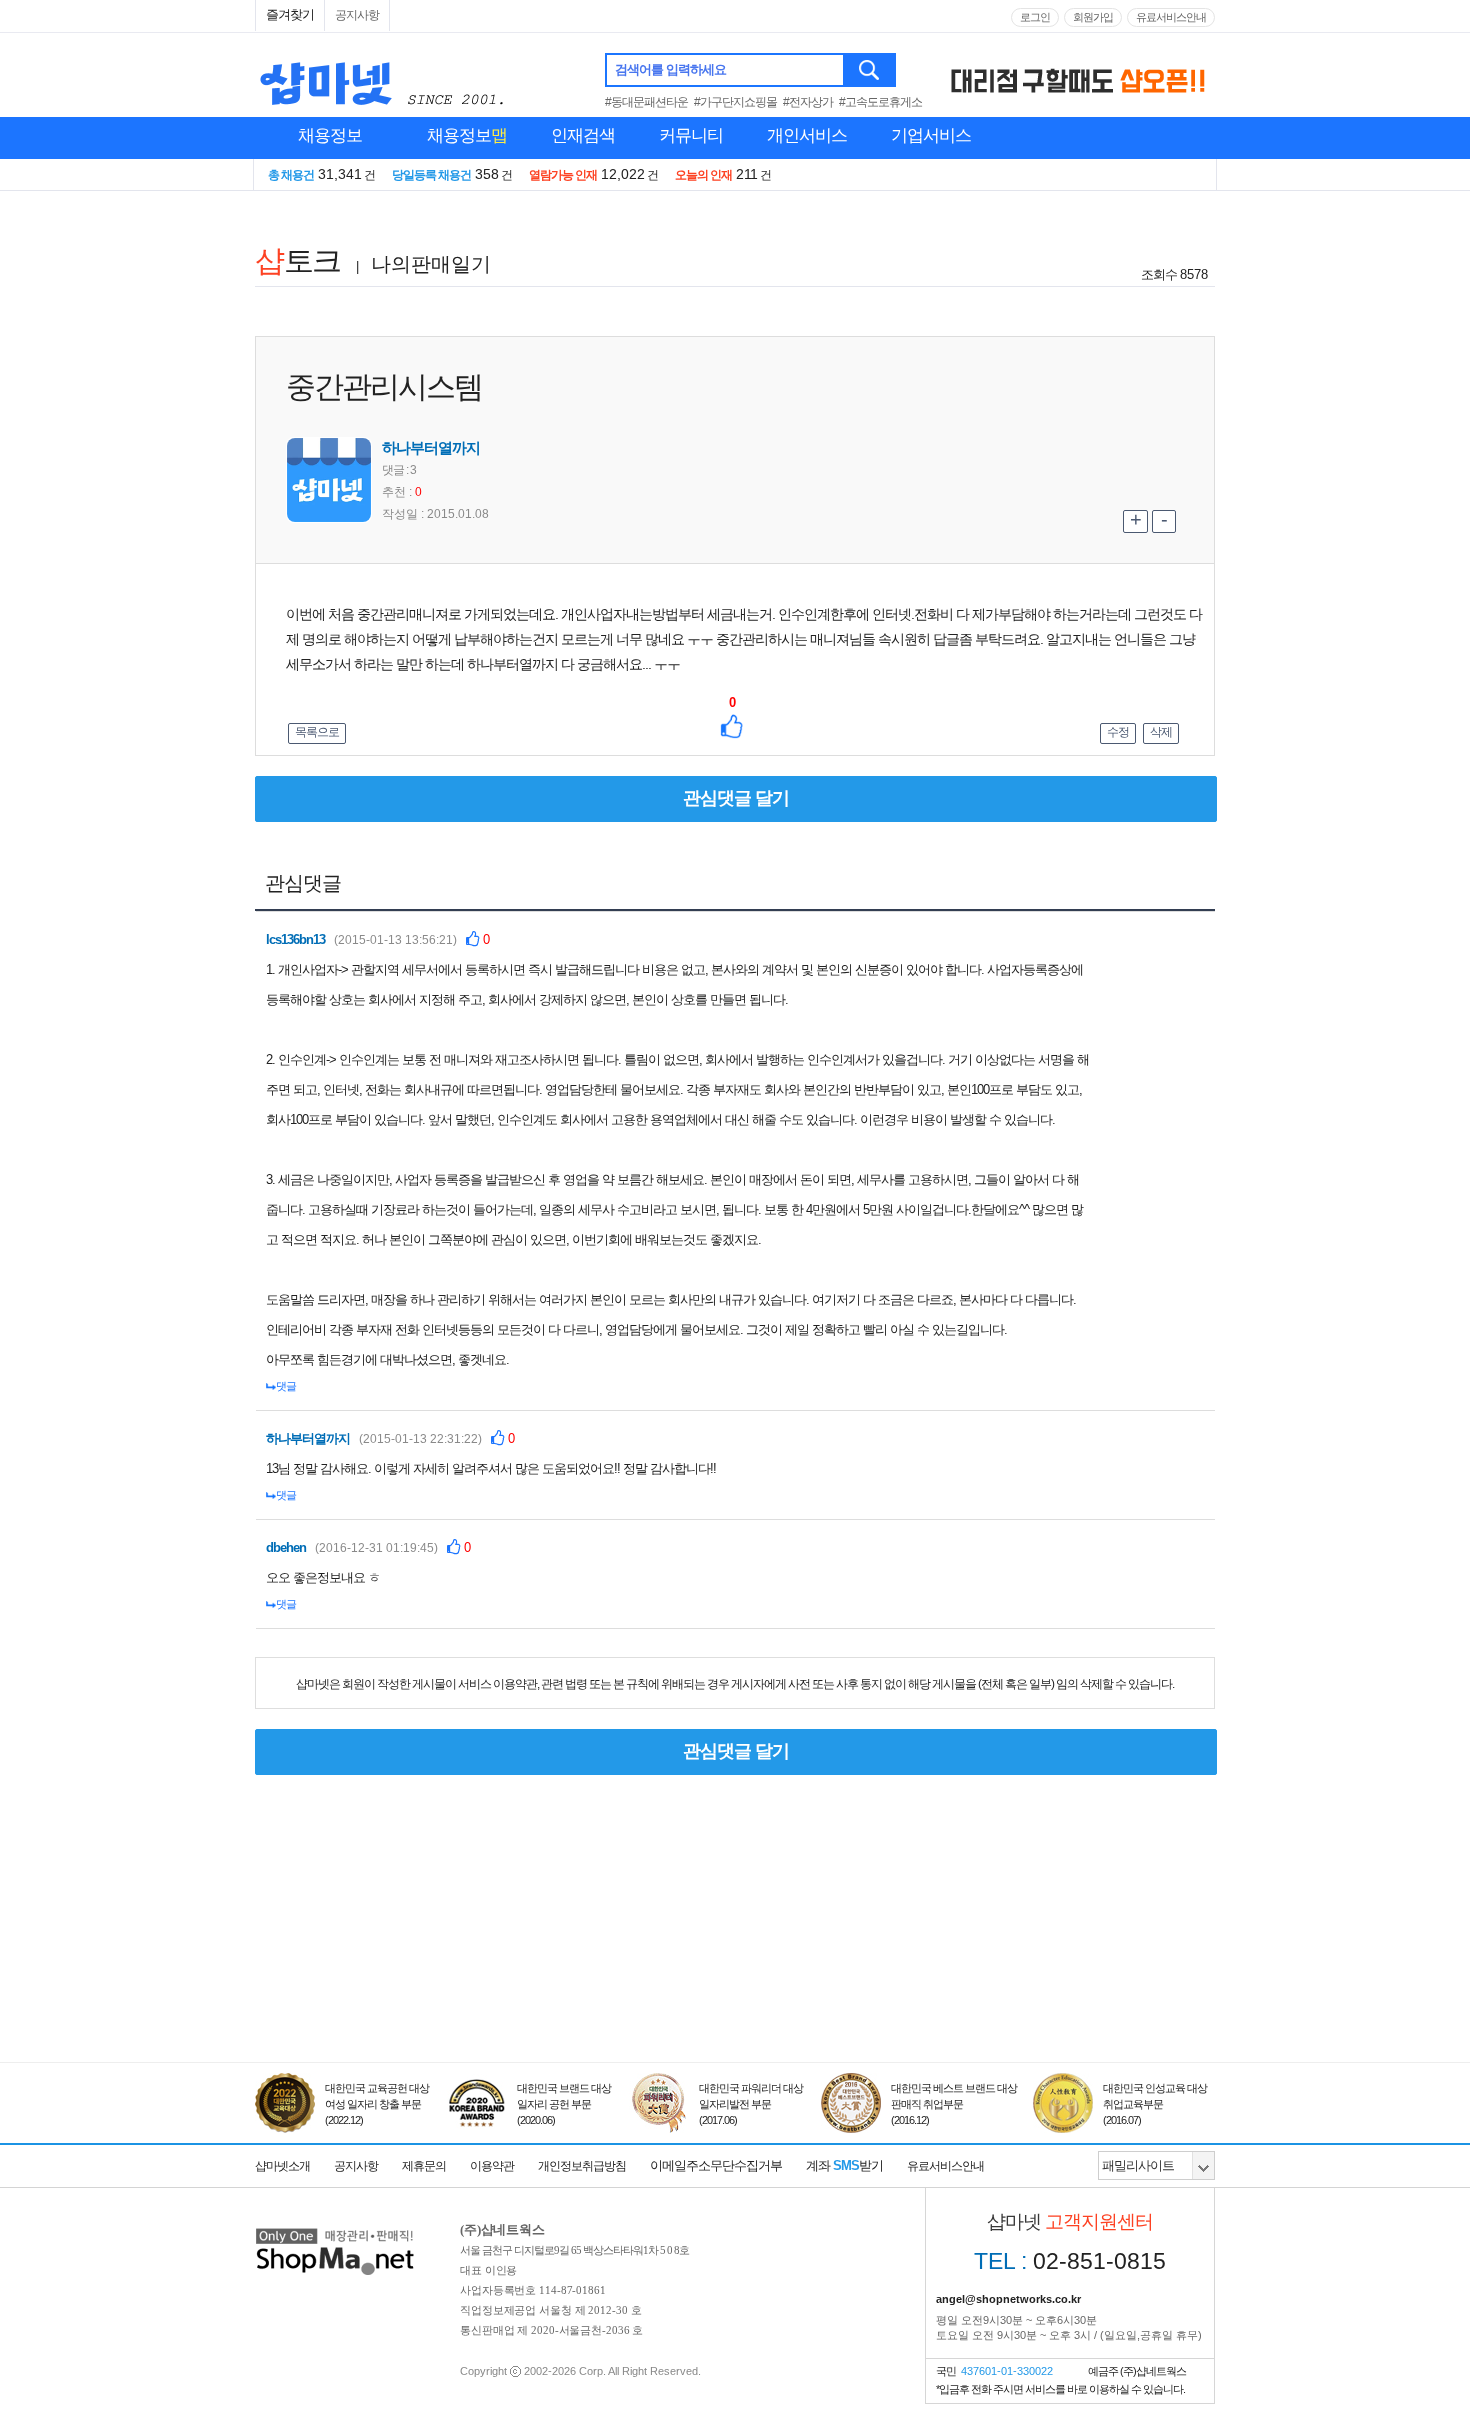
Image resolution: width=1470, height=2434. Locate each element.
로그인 (1035, 17)
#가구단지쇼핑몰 (735, 102)
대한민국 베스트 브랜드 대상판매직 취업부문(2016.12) (954, 2104)
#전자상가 (808, 102)
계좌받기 (844, 2165)
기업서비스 (931, 135)
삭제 (1161, 732)
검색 (870, 70)
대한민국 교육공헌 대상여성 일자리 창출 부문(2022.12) (377, 2104)
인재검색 (583, 135)
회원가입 (1093, 17)
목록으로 (317, 732)
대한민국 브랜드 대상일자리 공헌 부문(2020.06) (564, 2104)
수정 (1118, 732)
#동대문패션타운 (646, 102)
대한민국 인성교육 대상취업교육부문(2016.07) (1155, 2104)
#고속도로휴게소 (880, 102)
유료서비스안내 (1171, 17)
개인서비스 (807, 135)
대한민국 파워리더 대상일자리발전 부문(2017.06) (751, 2104)
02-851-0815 (1070, 2261)
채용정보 (330, 135)
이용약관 (492, 2166)
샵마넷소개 (282, 2166)
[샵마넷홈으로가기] (335, 2230)
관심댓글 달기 (736, 798)
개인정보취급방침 (582, 2166)
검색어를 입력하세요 (670, 69)
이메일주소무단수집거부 (716, 2165)
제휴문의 (424, 2166)
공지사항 (357, 15)
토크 (297, 260)
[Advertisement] (735, 1970)
